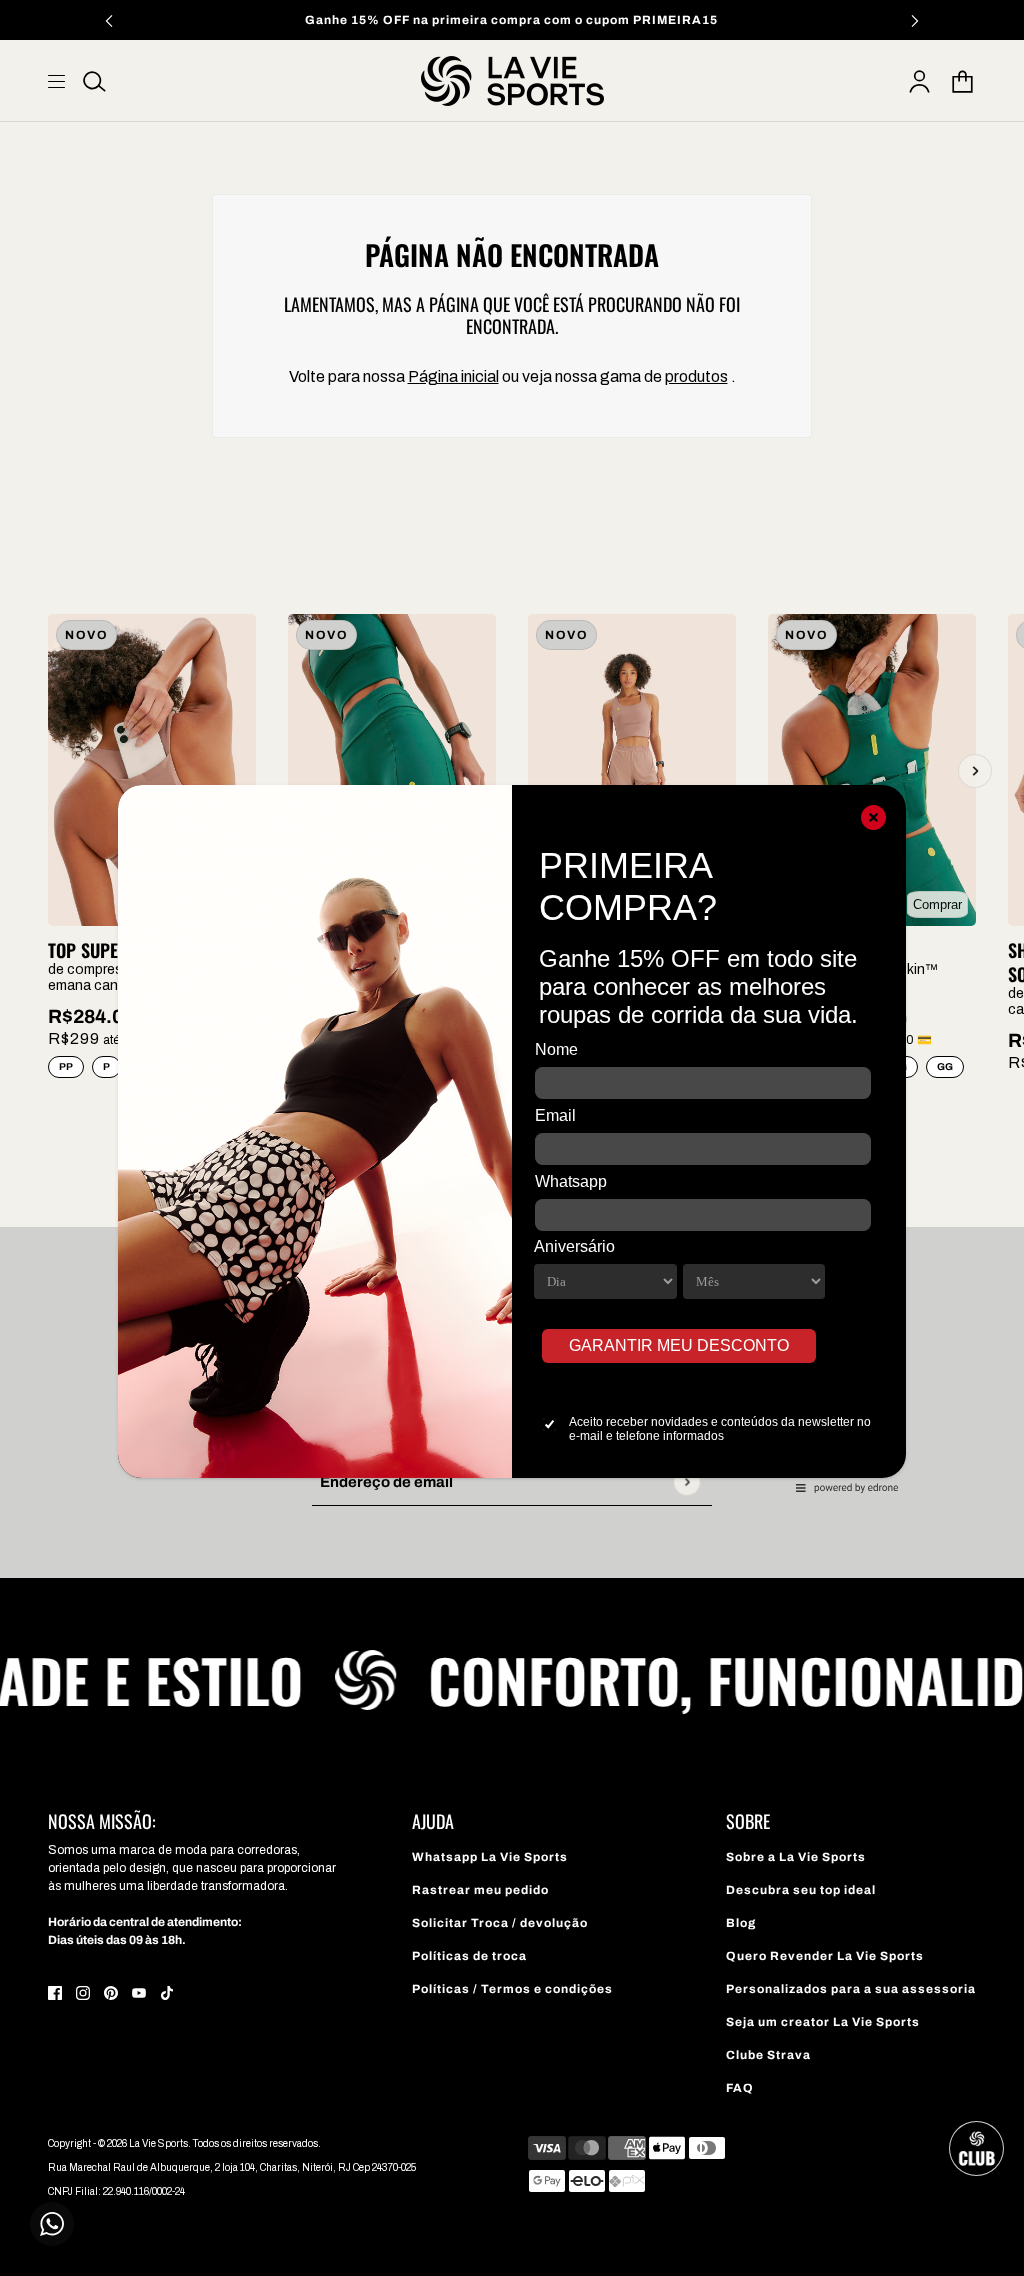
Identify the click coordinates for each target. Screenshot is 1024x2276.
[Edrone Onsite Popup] (512, 1138)
